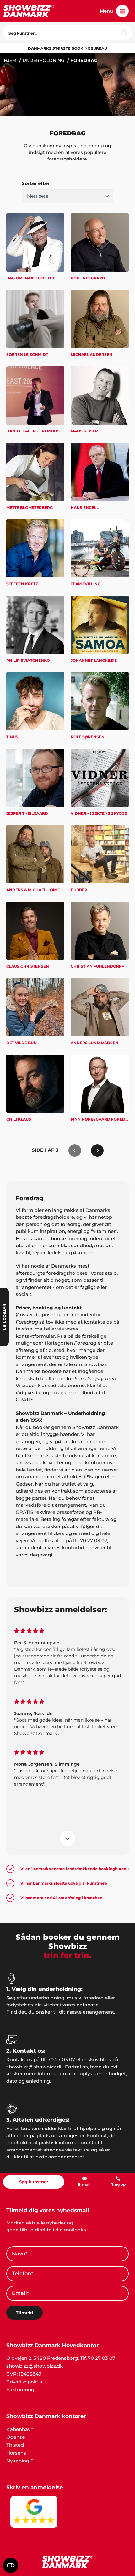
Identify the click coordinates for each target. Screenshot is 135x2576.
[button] (122, 11)
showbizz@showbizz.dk (35, 2366)
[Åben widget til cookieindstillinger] (11, 2565)
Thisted (15, 2445)
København (20, 2429)
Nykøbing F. (20, 2461)
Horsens (16, 2453)
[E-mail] (84, 2179)
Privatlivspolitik (24, 2382)
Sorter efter (36, 183)
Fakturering (20, 2390)
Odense (16, 2437)
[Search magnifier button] (124, 33)
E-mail (84, 2184)
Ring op (118, 2184)
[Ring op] (118, 2179)
